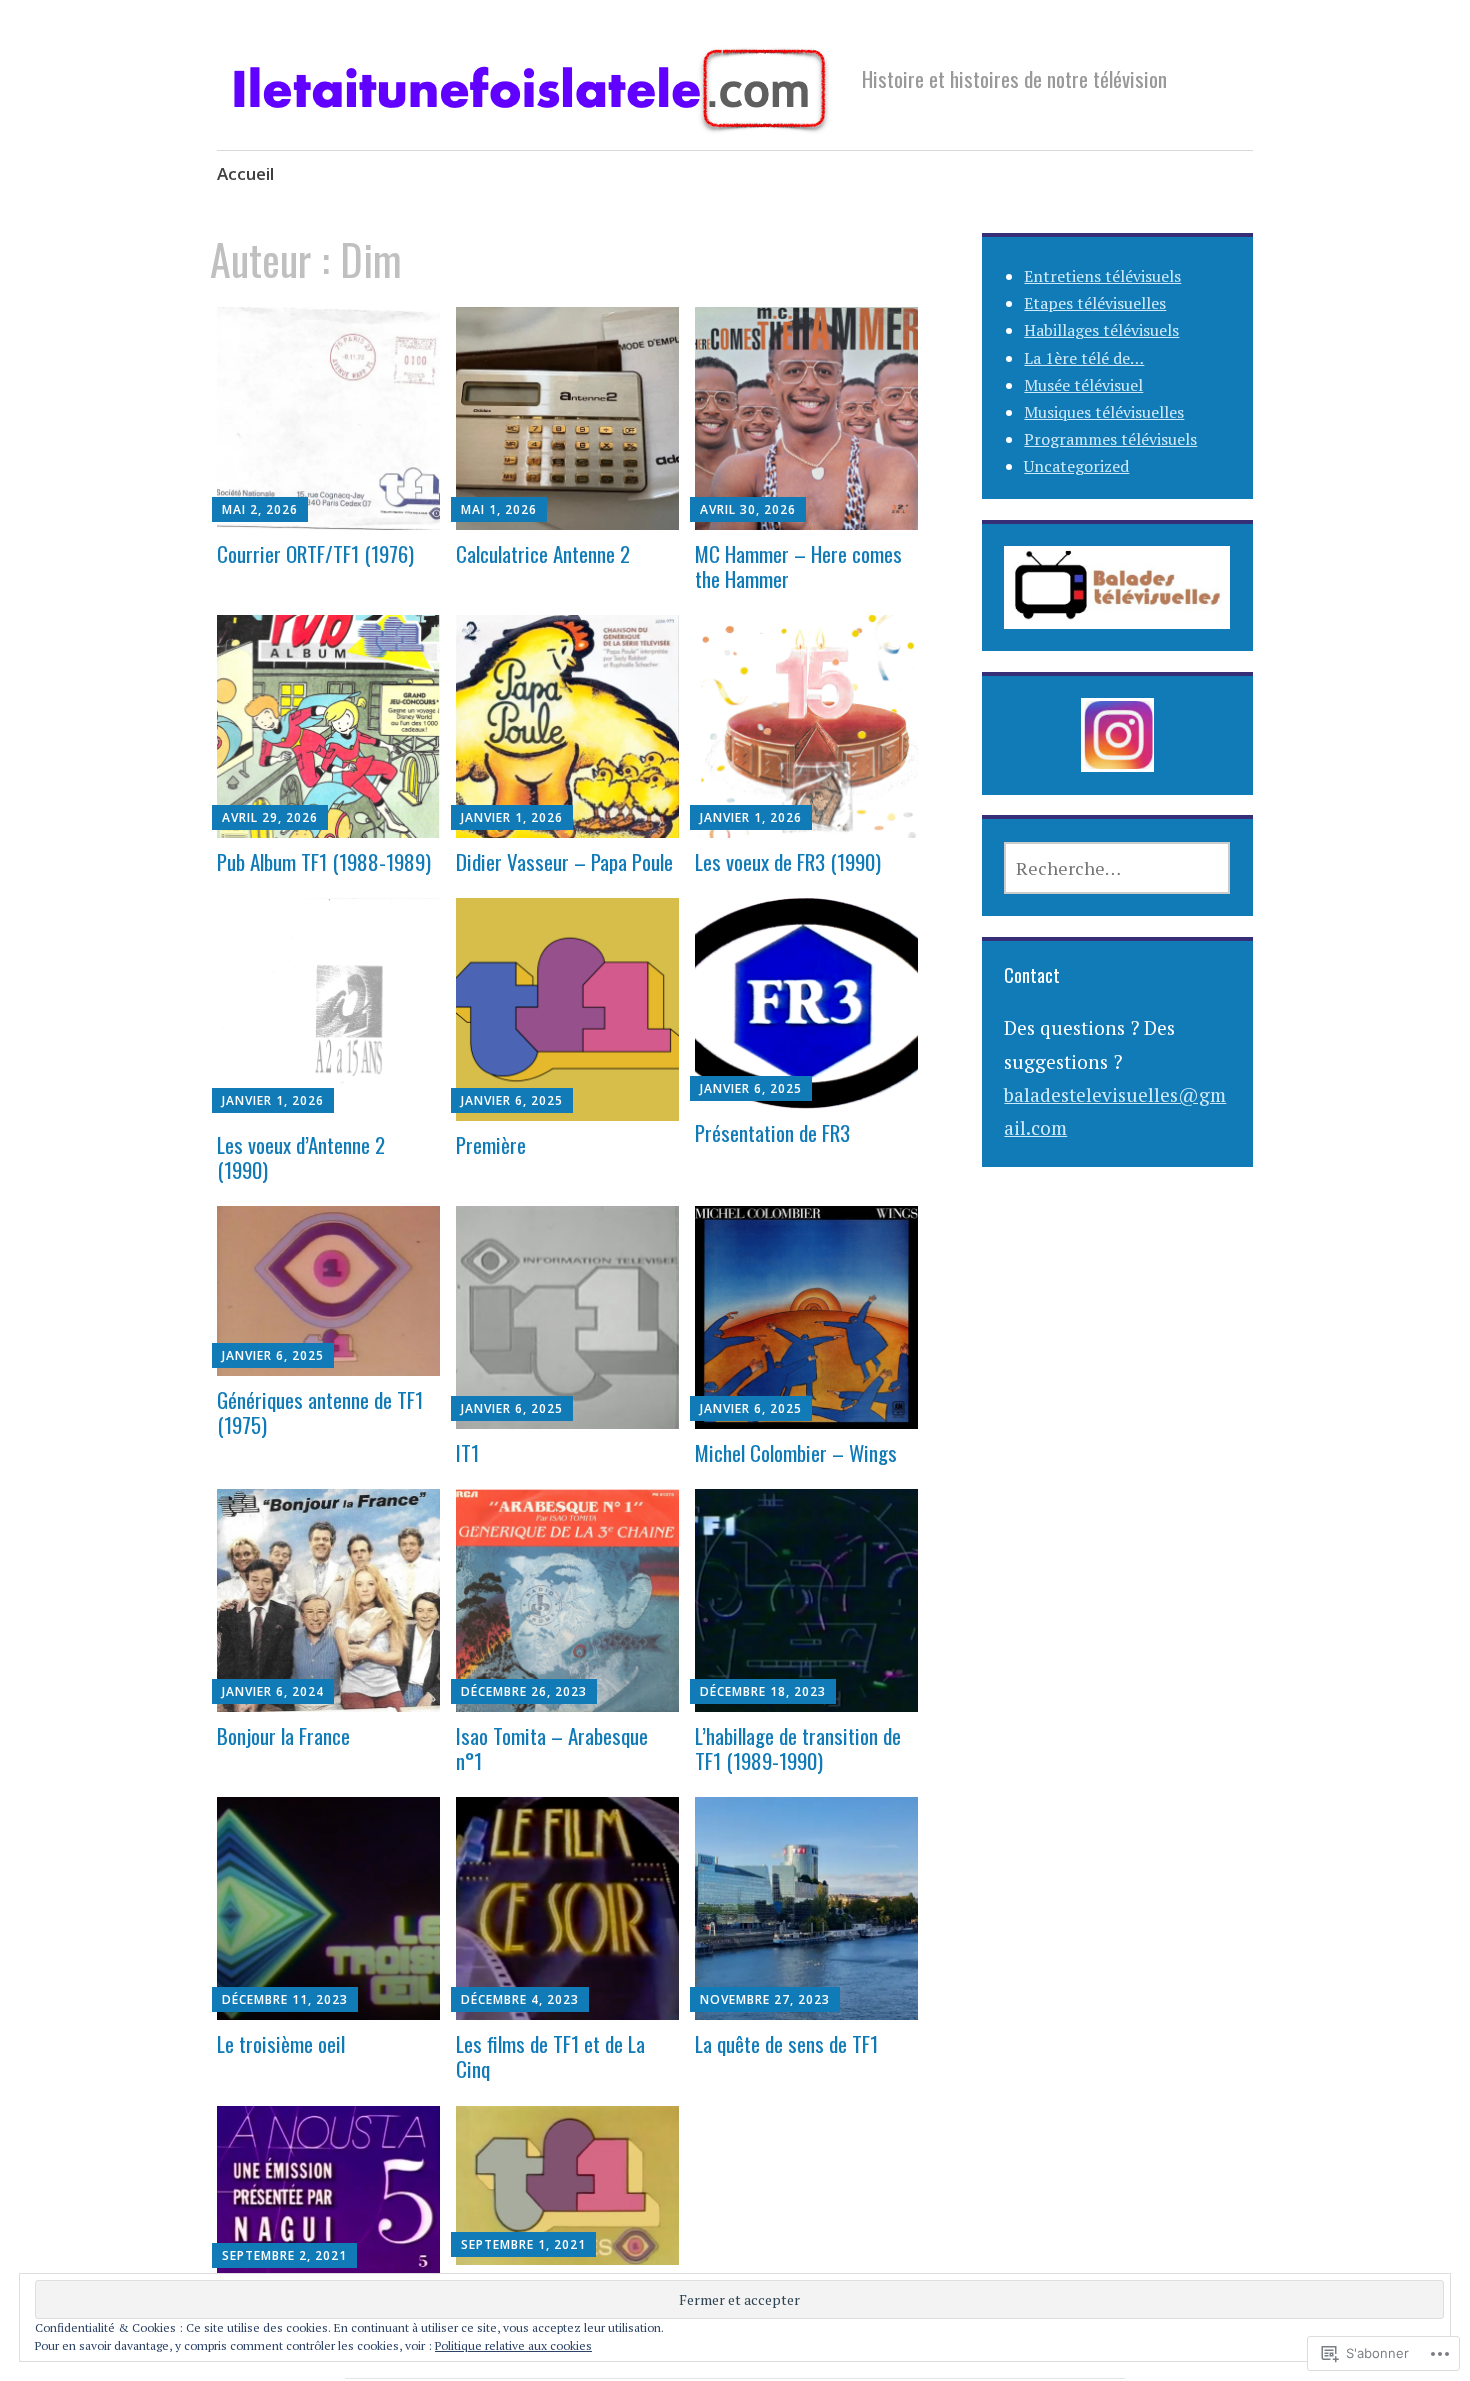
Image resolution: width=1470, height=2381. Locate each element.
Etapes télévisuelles (1095, 303)
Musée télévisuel (1083, 385)
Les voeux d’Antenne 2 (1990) (301, 1157)
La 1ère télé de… (1084, 358)
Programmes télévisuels (1110, 439)
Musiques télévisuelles (1104, 412)
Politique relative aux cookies (513, 2345)
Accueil (245, 173)
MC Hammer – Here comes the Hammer (798, 566)
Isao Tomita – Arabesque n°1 (552, 1748)
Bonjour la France (283, 1735)
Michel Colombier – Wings (796, 1452)
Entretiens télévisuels (1102, 276)
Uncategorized (1076, 466)
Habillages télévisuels (1101, 330)
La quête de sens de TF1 (786, 2043)
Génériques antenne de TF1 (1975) (320, 1412)
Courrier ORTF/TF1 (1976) (315, 553)
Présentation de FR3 (772, 1132)
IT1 (467, 1452)
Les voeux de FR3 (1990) (788, 861)
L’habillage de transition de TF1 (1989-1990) (798, 1748)
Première (491, 1144)
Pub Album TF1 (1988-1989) (324, 861)
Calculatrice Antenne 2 (543, 553)
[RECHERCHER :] (1117, 868)
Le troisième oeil (281, 2043)
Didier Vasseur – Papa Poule (564, 861)
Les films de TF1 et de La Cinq (550, 2056)
